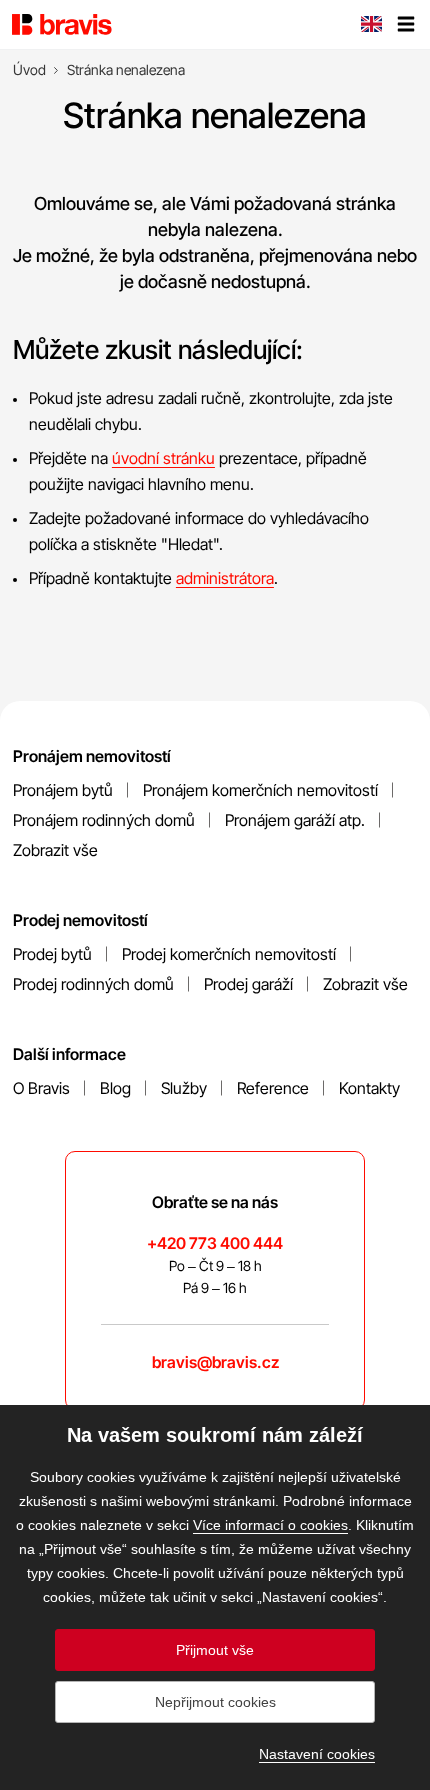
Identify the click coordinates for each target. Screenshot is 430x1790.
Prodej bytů (52, 954)
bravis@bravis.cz (215, 1362)
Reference (273, 1088)
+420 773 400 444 (215, 1243)
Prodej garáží (248, 984)
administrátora (225, 578)
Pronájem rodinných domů (104, 820)
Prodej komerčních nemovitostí (229, 954)
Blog (115, 1088)
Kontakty (369, 1088)
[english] (371, 26)
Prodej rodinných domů (93, 984)
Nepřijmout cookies (215, 1702)
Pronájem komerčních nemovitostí (260, 790)
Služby (184, 1088)
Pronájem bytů (63, 790)
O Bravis (41, 1088)
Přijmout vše (215, 1650)
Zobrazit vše (55, 850)
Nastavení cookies (317, 1754)
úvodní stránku (163, 458)
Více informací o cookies (270, 1525)
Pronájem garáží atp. (295, 820)
